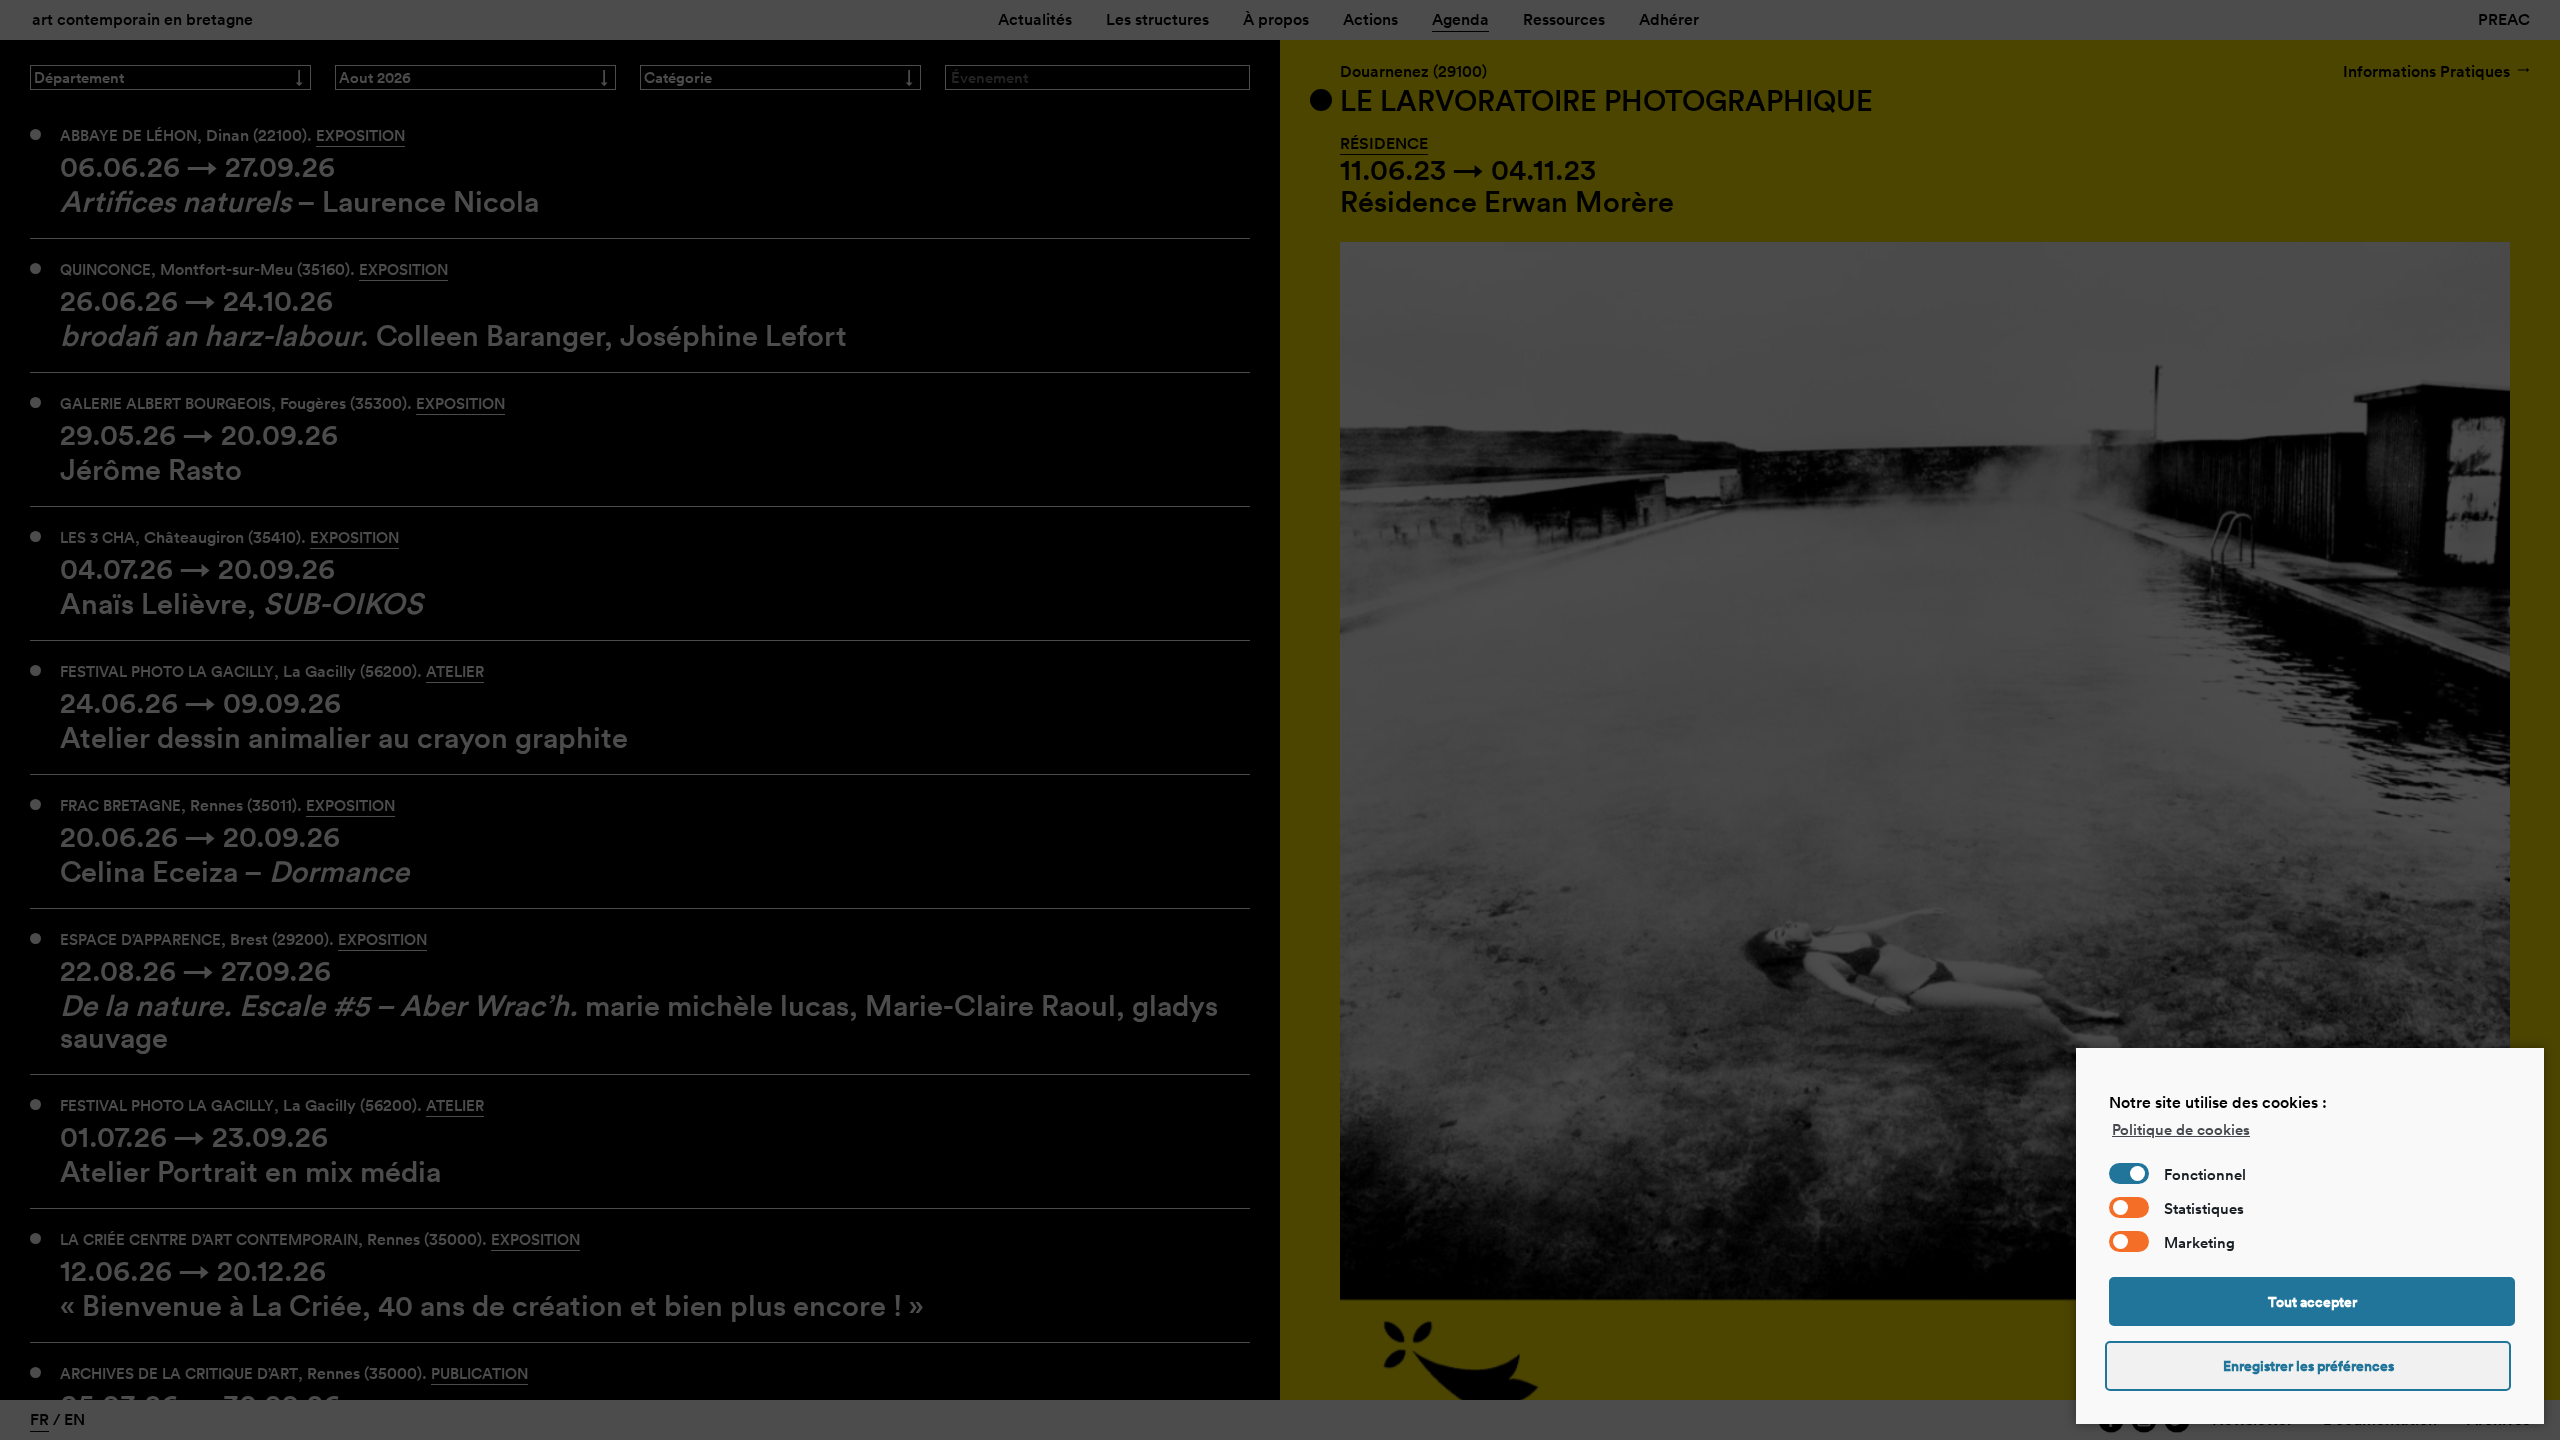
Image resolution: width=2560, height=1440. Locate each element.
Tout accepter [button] (2312, 1302)
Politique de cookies (2181, 1129)
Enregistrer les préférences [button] (2308, 1366)
